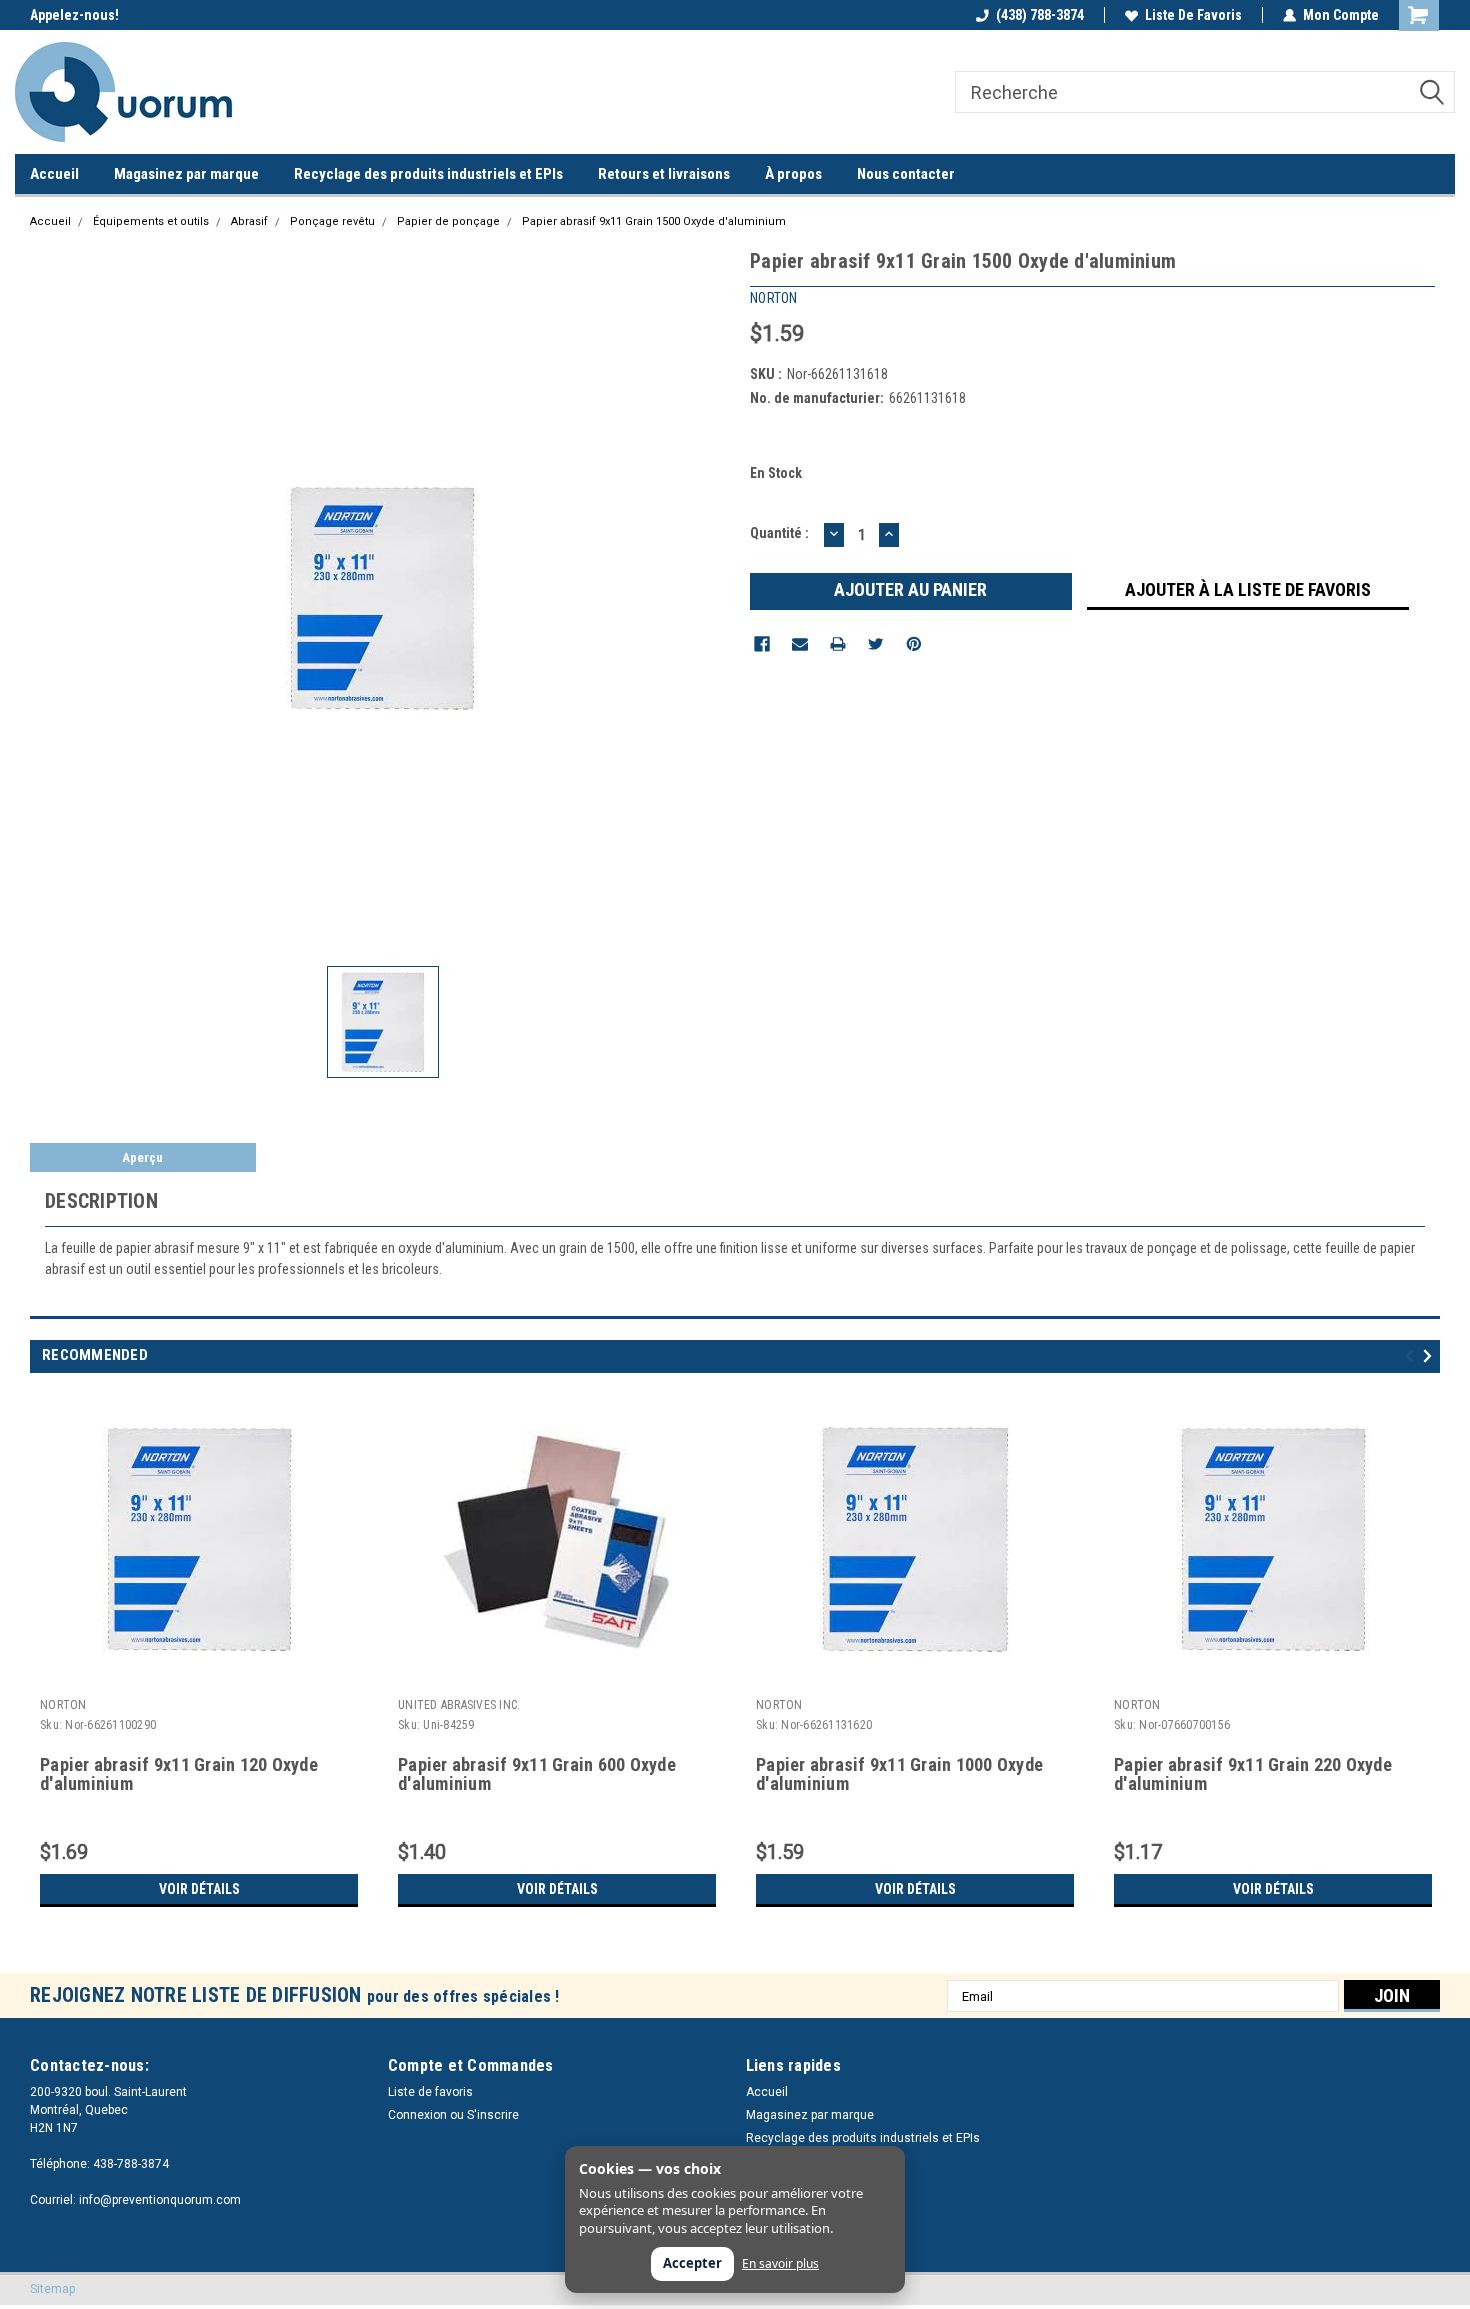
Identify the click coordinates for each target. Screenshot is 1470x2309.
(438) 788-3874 (1040, 15)
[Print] (838, 644)
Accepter (692, 2263)
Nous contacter (906, 174)
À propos (793, 174)
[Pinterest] (914, 644)
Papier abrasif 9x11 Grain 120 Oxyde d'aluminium (179, 1774)
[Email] (800, 644)
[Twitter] (876, 644)
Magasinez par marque (186, 174)
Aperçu (142, 1157)
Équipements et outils (151, 221)
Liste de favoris (1193, 15)
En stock (776, 473)
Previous (1412, 1355)
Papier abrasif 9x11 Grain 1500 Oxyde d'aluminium (654, 221)
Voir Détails (199, 1889)
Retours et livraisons (664, 174)
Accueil (54, 174)
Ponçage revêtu (332, 221)
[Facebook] (762, 644)
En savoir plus (780, 2264)
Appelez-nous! (74, 15)
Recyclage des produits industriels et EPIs (428, 174)
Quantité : (779, 533)
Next (1430, 1355)
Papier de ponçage (448, 221)
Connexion (417, 2115)
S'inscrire (493, 2115)
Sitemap (52, 2289)
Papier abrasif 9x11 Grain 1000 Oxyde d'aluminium (899, 1774)
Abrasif (249, 221)
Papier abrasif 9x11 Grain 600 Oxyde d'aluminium (537, 1774)
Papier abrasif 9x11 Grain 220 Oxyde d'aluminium (1253, 1774)
